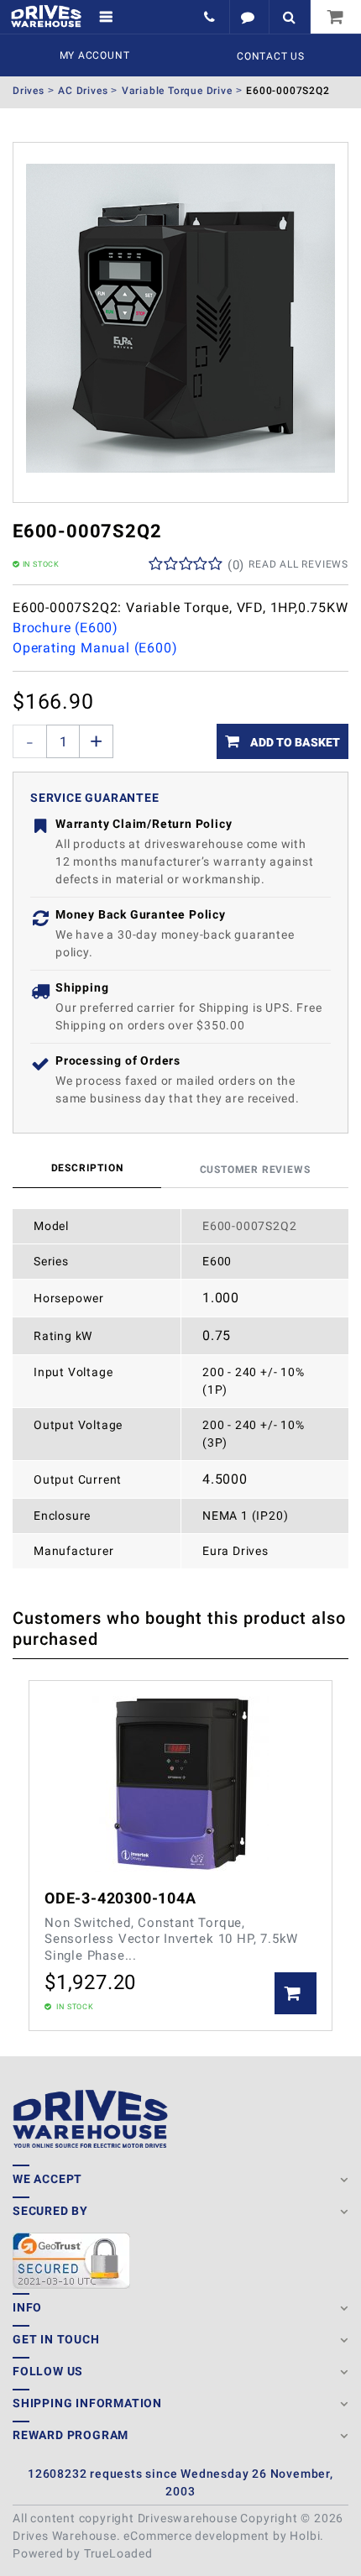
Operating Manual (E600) (95, 648)
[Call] (211, 17)
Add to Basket (294, 742)
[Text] (249, 17)
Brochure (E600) (65, 628)
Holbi (305, 2536)
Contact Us (271, 56)
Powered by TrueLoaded (83, 2553)
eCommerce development (196, 2536)
